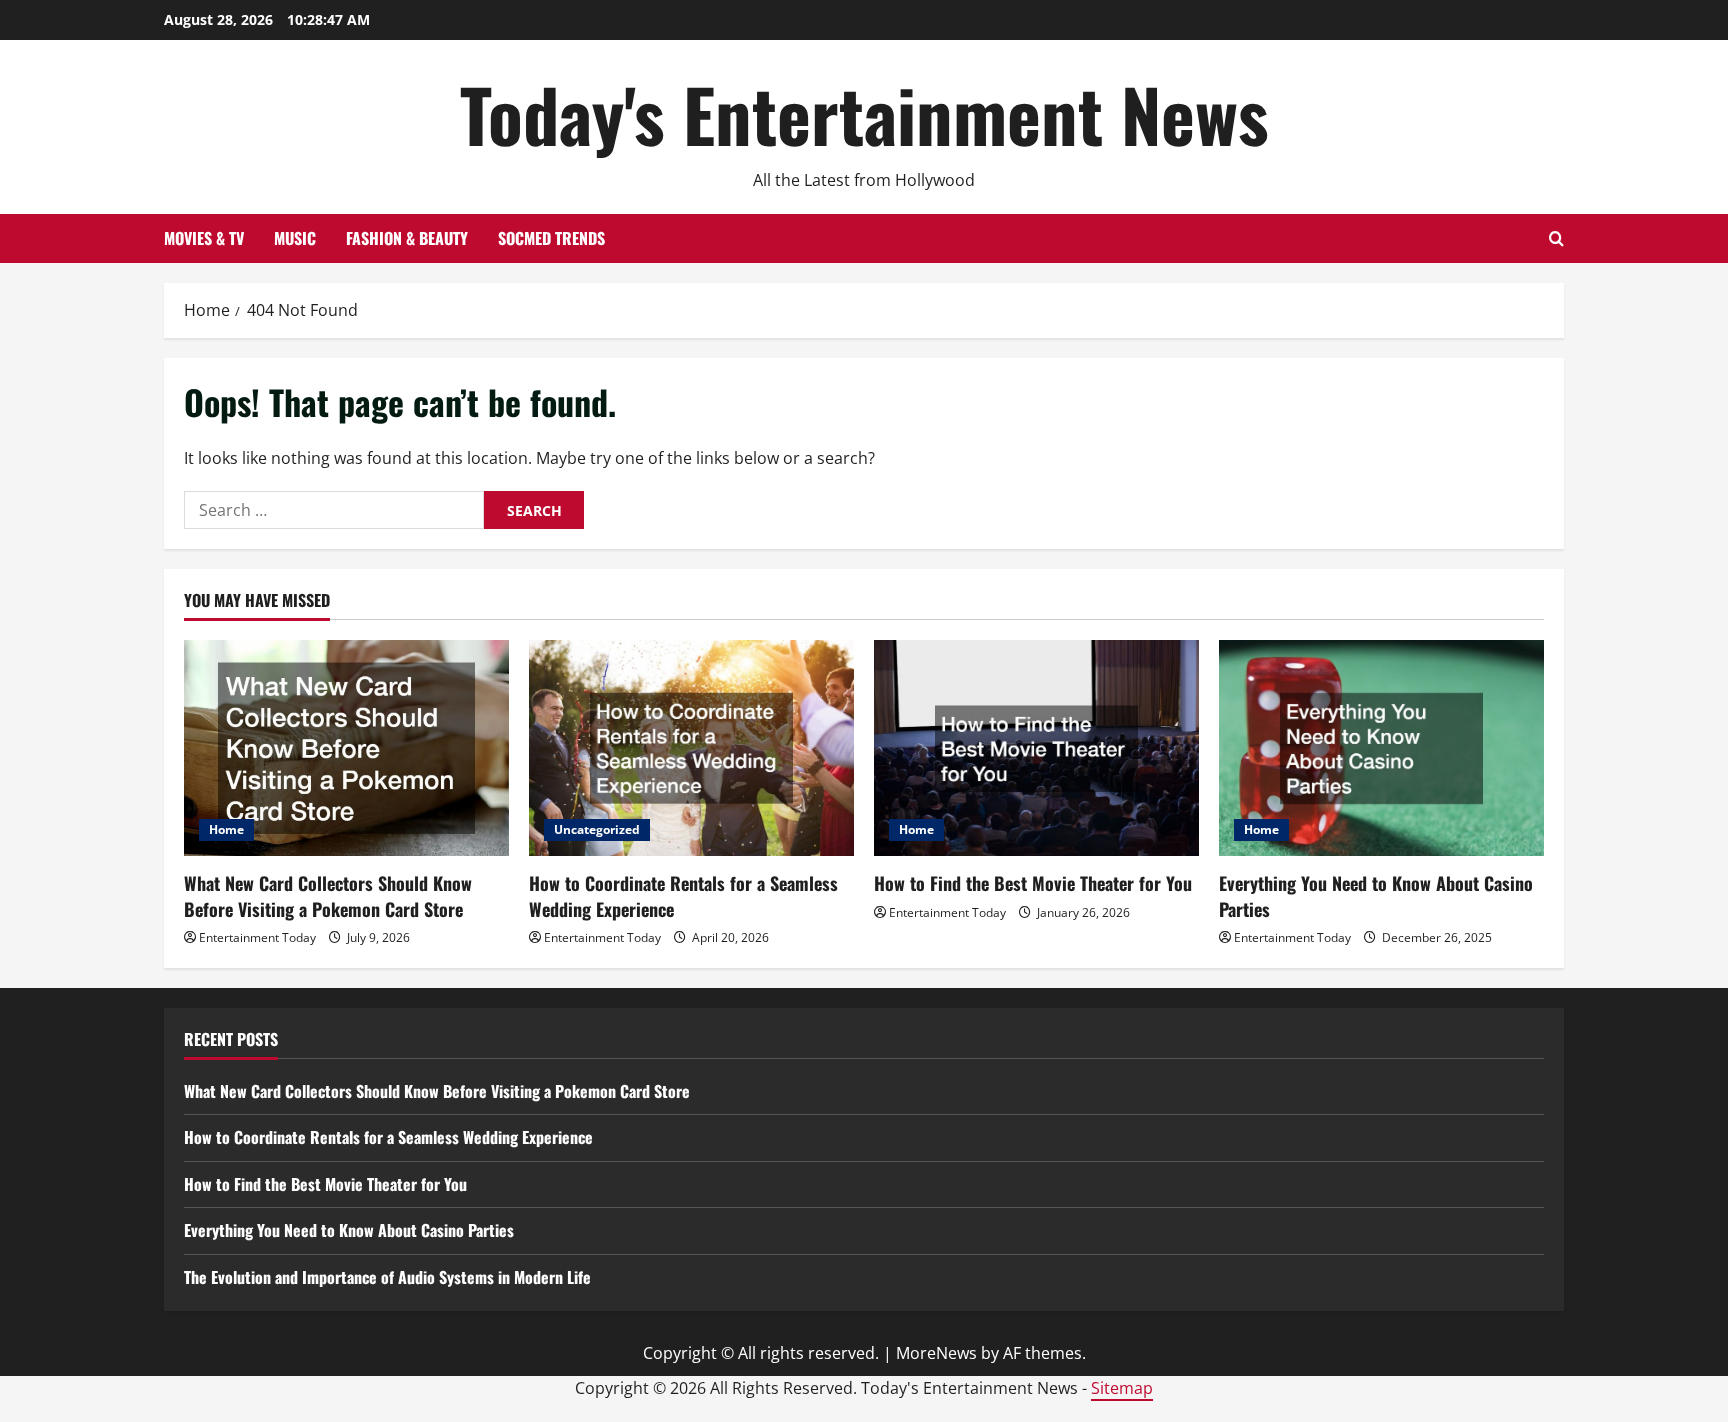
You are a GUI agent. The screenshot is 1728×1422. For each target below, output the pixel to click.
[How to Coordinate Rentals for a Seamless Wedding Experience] (691, 748)
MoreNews (936, 1353)
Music (295, 238)
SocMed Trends (551, 238)
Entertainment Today (257, 937)
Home (226, 829)
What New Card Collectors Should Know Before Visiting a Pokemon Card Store (328, 895)
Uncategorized (597, 829)
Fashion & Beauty (407, 238)
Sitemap (1122, 1388)
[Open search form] (1556, 238)
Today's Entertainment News (864, 113)
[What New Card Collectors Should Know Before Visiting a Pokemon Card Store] (346, 748)
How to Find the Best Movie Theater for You (1033, 883)
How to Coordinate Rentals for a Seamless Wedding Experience (683, 895)
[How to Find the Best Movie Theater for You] (1036, 748)
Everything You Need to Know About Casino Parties (1376, 895)
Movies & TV (204, 238)
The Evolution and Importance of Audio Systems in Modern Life (387, 1277)
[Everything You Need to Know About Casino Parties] (1381, 748)
